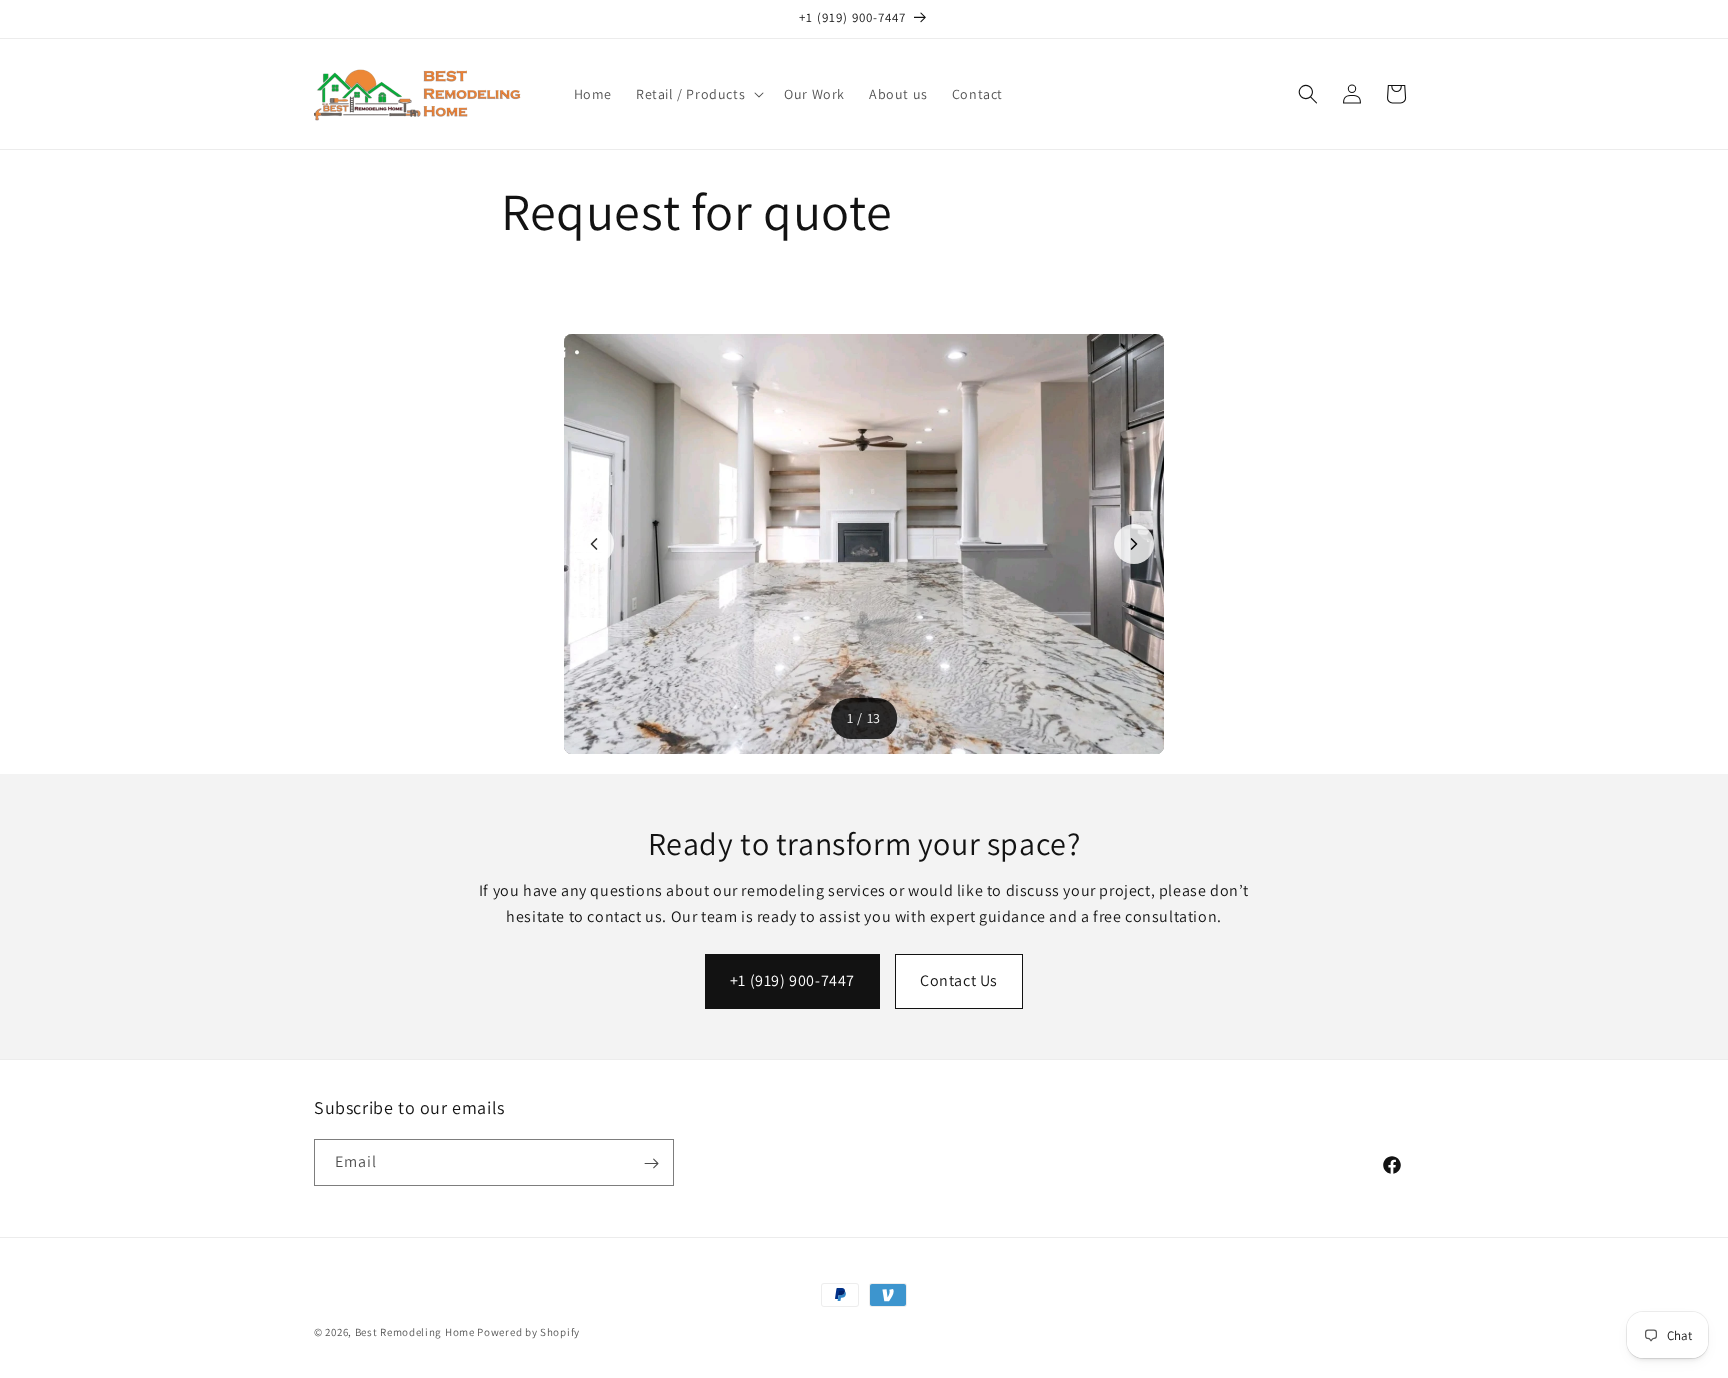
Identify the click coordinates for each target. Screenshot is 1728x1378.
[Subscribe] (651, 1163)
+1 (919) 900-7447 (792, 980)
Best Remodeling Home (416, 1332)
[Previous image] (594, 544)
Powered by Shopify (528, 1332)
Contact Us (959, 980)
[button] (698, 94)
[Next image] (1134, 544)
